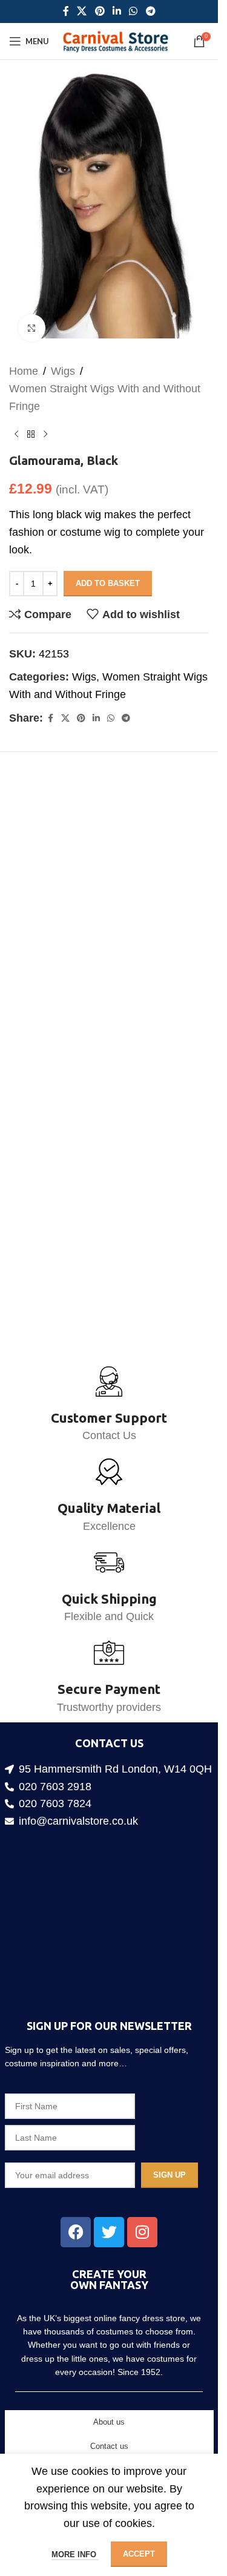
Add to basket (108, 571)
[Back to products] (31, 422)
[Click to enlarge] (32, 316)
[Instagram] (142, 2232)
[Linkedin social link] (117, 11)
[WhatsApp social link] (133, 11)
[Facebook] (76, 2232)
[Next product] (45, 422)
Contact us (109, 2446)
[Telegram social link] (150, 11)
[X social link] (82, 11)
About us (109, 2422)
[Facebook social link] (66, 11)
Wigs (63, 359)
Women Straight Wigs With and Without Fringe (105, 385)
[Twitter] (109, 2232)
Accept (139, 2554)
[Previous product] (16, 422)
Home (24, 359)
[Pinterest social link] (100, 11)
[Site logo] (115, 41)
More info (75, 2555)
